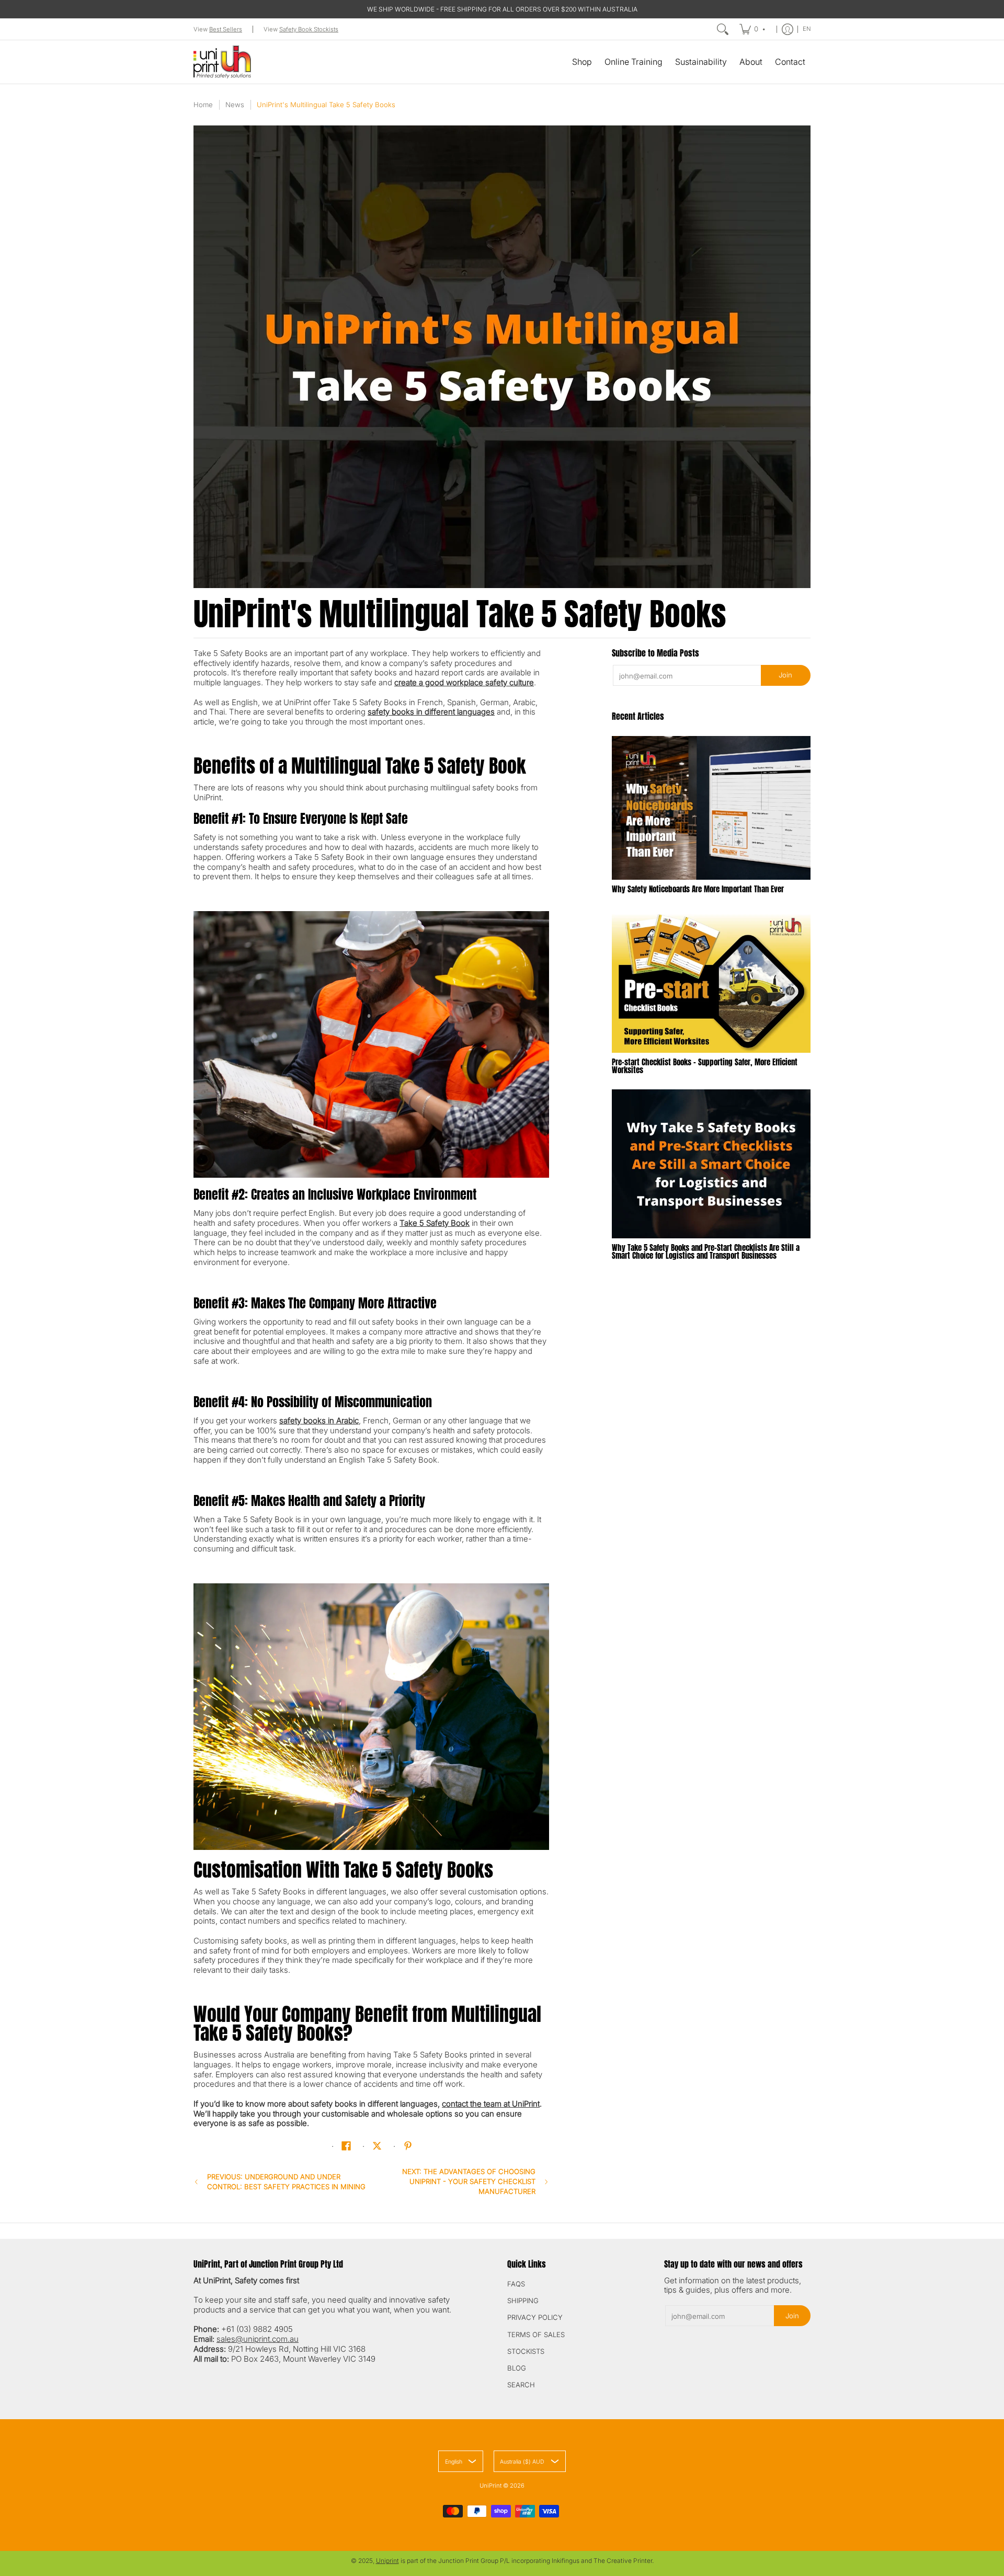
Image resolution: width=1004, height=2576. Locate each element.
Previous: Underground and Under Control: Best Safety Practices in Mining (286, 2182)
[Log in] (788, 29)
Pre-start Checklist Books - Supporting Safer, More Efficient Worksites (705, 1066)
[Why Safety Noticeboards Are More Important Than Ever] (711, 808)
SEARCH (521, 2385)
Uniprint (387, 2561)
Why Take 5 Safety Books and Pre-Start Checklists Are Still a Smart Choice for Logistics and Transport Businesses (706, 1251)
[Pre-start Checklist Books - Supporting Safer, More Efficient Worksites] (711, 980)
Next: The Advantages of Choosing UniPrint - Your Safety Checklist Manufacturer (469, 2181)
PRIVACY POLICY (535, 2317)
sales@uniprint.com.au (258, 2339)
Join (785, 675)
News (235, 105)
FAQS (516, 2284)
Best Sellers (226, 29)
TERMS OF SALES (536, 2334)
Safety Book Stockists (309, 29)
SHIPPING (523, 2301)
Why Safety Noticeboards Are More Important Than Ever (698, 889)
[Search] (723, 29)
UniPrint (490, 2486)
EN (807, 29)
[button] (346, 2146)
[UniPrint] (222, 62)
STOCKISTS (526, 2351)
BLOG (517, 2368)
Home (203, 105)
